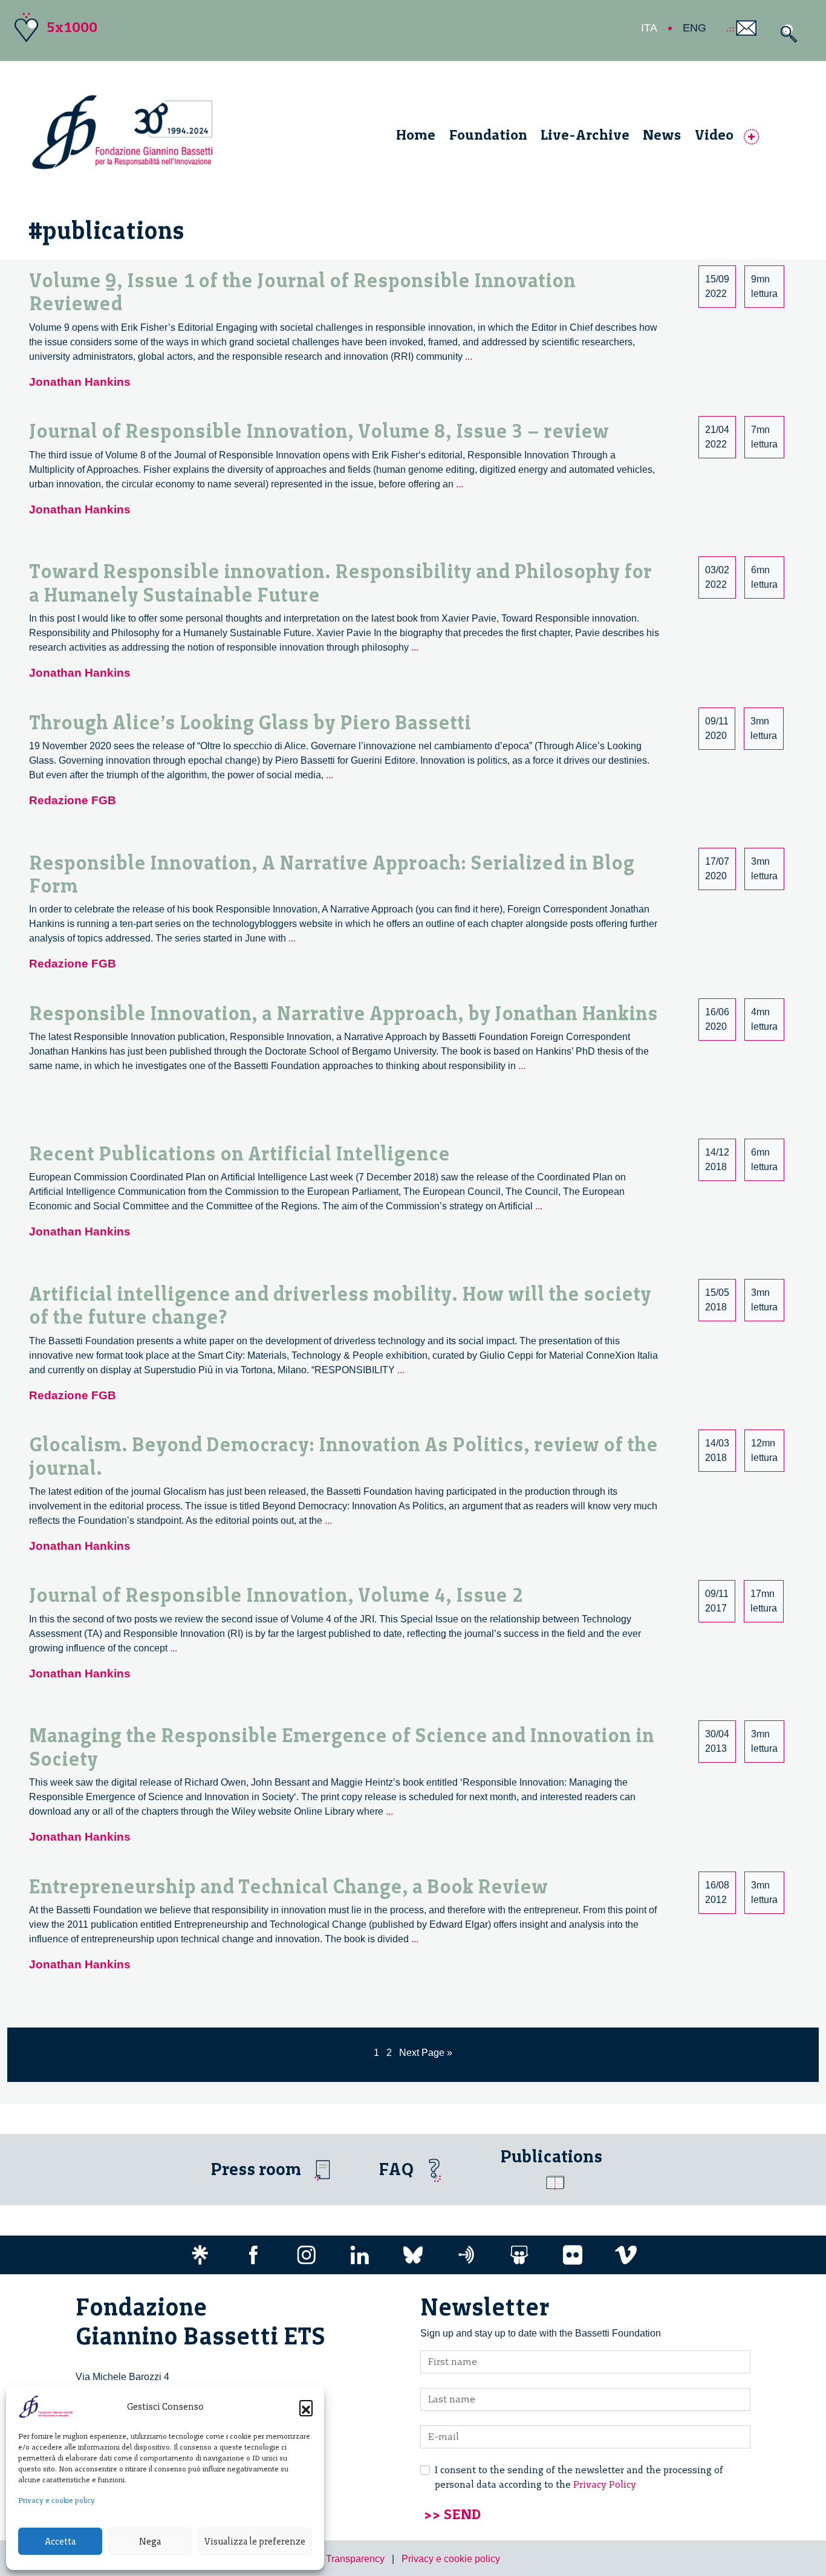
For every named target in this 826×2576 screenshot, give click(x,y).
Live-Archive (585, 135)
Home (416, 135)
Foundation (488, 135)
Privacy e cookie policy (57, 2500)
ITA (649, 28)
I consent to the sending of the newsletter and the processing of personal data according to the (579, 2477)
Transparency (355, 2559)
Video (714, 135)
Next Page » (426, 2053)
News (662, 135)
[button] (306, 2407)
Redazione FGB (73, 800)
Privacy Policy (605, 2484)
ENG (694, 28)
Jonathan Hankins (80, 382)
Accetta (60, 2542)
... (469, 356)
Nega (150, 2542)
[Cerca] (786, 34)
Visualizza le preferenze (255, 2542)
